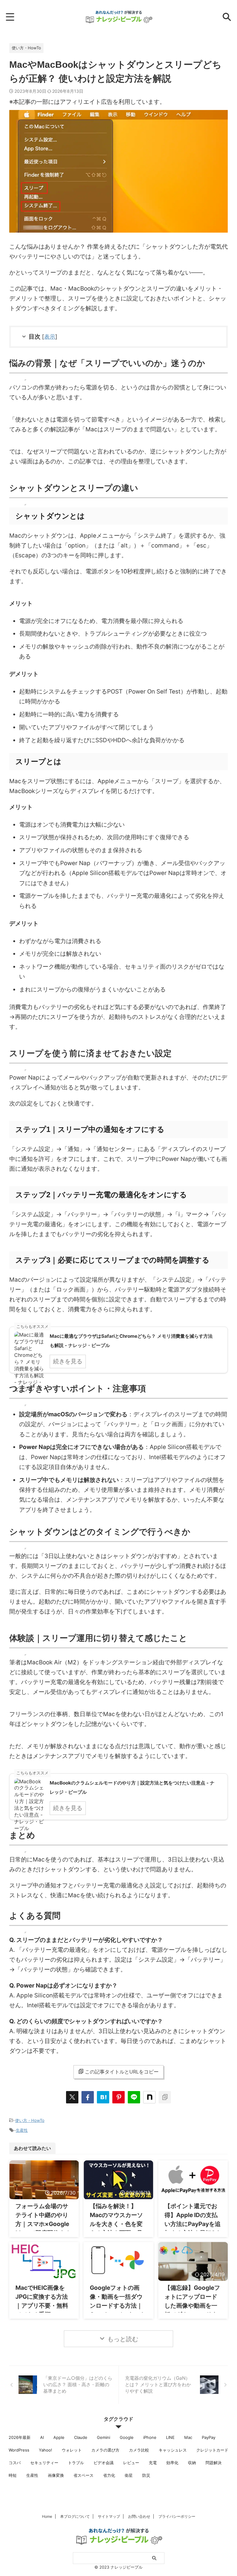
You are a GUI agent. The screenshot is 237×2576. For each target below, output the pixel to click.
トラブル (76, 2463)
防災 (146, 2475)
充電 (153, 2463)
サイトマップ (109, 2516)
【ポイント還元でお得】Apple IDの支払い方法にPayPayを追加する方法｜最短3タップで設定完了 (193, 2224)
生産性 (22, 2130)
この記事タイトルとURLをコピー (122, 2072)
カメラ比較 (139, 2450)
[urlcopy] (165, 2097)
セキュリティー (44, 2463)
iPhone (150, 2437)
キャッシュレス (173, 2450)
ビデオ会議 (104, 2463)
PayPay (209, 2437)
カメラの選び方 (105, 2450)
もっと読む (123, 2339)
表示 (50, 337)
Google (127, 2437)
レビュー (131, 2463)
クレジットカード (212, 2450)
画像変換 (56, 2475)
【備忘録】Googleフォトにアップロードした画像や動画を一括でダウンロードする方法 (192, 2306)
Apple (59, 2437)
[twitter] (72, 2097)
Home (47, 2516)
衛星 (129, 2475)
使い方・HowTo (30, 2120)
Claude (81, 2437)
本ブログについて (75, 2516)
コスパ (15, 2463)
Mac (188, 2437)
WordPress (19, 2450)
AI (42, 2437)
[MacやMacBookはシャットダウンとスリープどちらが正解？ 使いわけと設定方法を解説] (103, 2097)
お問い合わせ (139, 2516)
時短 (13, 2475)
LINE (170, 2437)
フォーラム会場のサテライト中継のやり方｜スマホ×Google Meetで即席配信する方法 (43, 2224)
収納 (192, 2463)
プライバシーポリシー (177, 2516)
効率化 (172, 2463)
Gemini (104, 2437)
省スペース (83, 2475)
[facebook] (88, 2097)
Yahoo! (46, 2450)
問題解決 (214, 2463)
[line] (134, 2097)
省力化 (109, 2475)
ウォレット (72, 2450)
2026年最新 (20, 2437)
